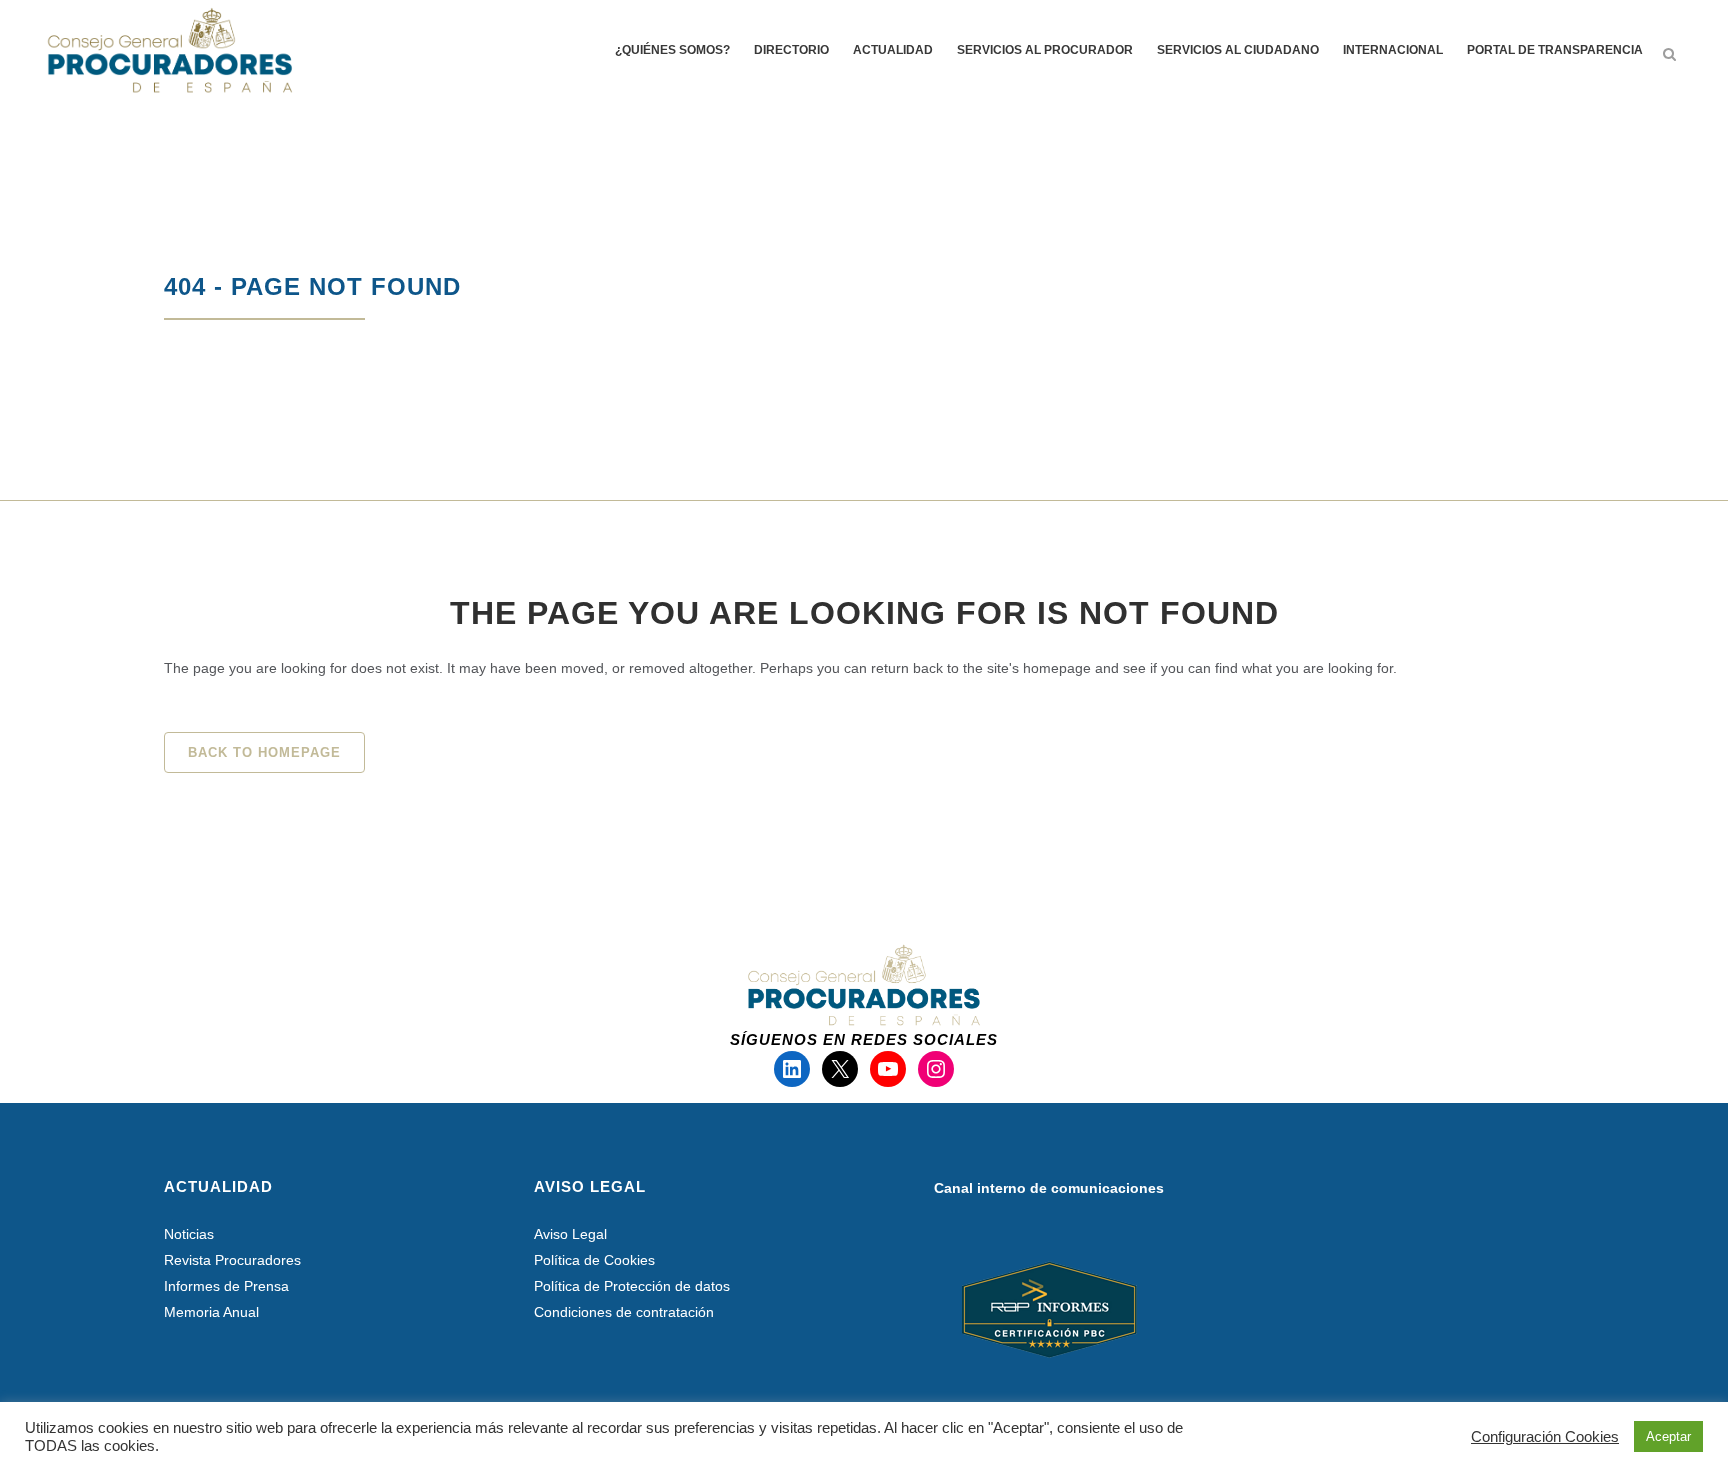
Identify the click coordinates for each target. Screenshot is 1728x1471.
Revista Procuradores (232, 1260)
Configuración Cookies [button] (1545, 1437)
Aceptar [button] (1668, 1436)
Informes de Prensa (226, 1286)
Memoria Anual (211, 1312)
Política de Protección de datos (632, 1286)
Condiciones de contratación (624, 1312)
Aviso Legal (570, 1234)
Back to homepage (264, 752)
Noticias (189, 1234)
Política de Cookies (594, 1260)
